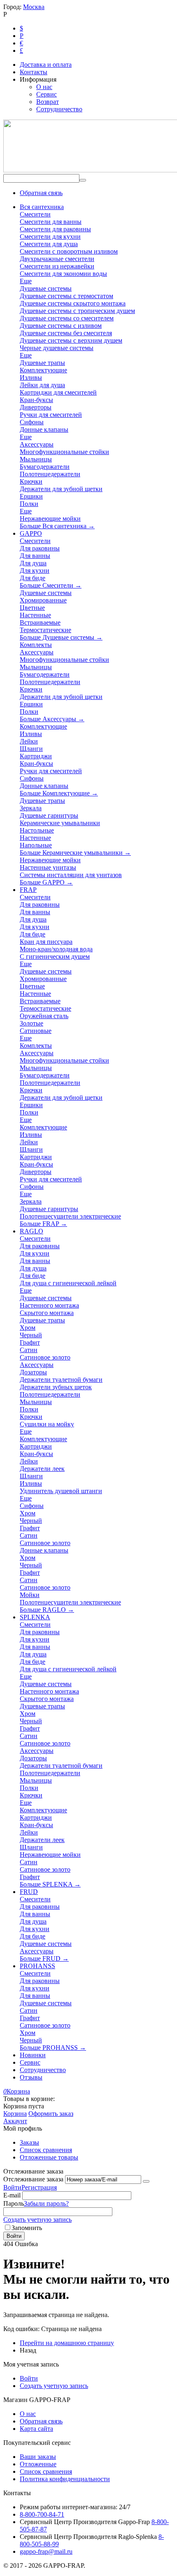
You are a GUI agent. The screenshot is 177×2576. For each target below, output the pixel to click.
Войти (12, 2187)
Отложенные (38, 2464)
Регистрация (39, 2187)
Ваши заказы (38, 2457)
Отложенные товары (49, 2157)
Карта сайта (36, 2429)
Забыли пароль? (46, 2203)
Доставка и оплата (46, 65)
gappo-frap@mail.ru (46, 2551)
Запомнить (27, 2228)
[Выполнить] (146, 2181)
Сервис (47, 94)
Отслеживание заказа (33, 2179)
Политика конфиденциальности (65, 2479)
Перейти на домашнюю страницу (67, 2343)
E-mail (12, 2195)
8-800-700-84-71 (42, 2514)
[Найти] (83, 180)
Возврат (48, 102)
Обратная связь (41, 193)
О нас (44, 87)
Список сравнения (46, 2150)
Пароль (14, 2203)
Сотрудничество (59, 109)
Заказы (29, 2142)
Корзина (15, 2114)
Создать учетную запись (37, 2220)
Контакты (34, 72)
